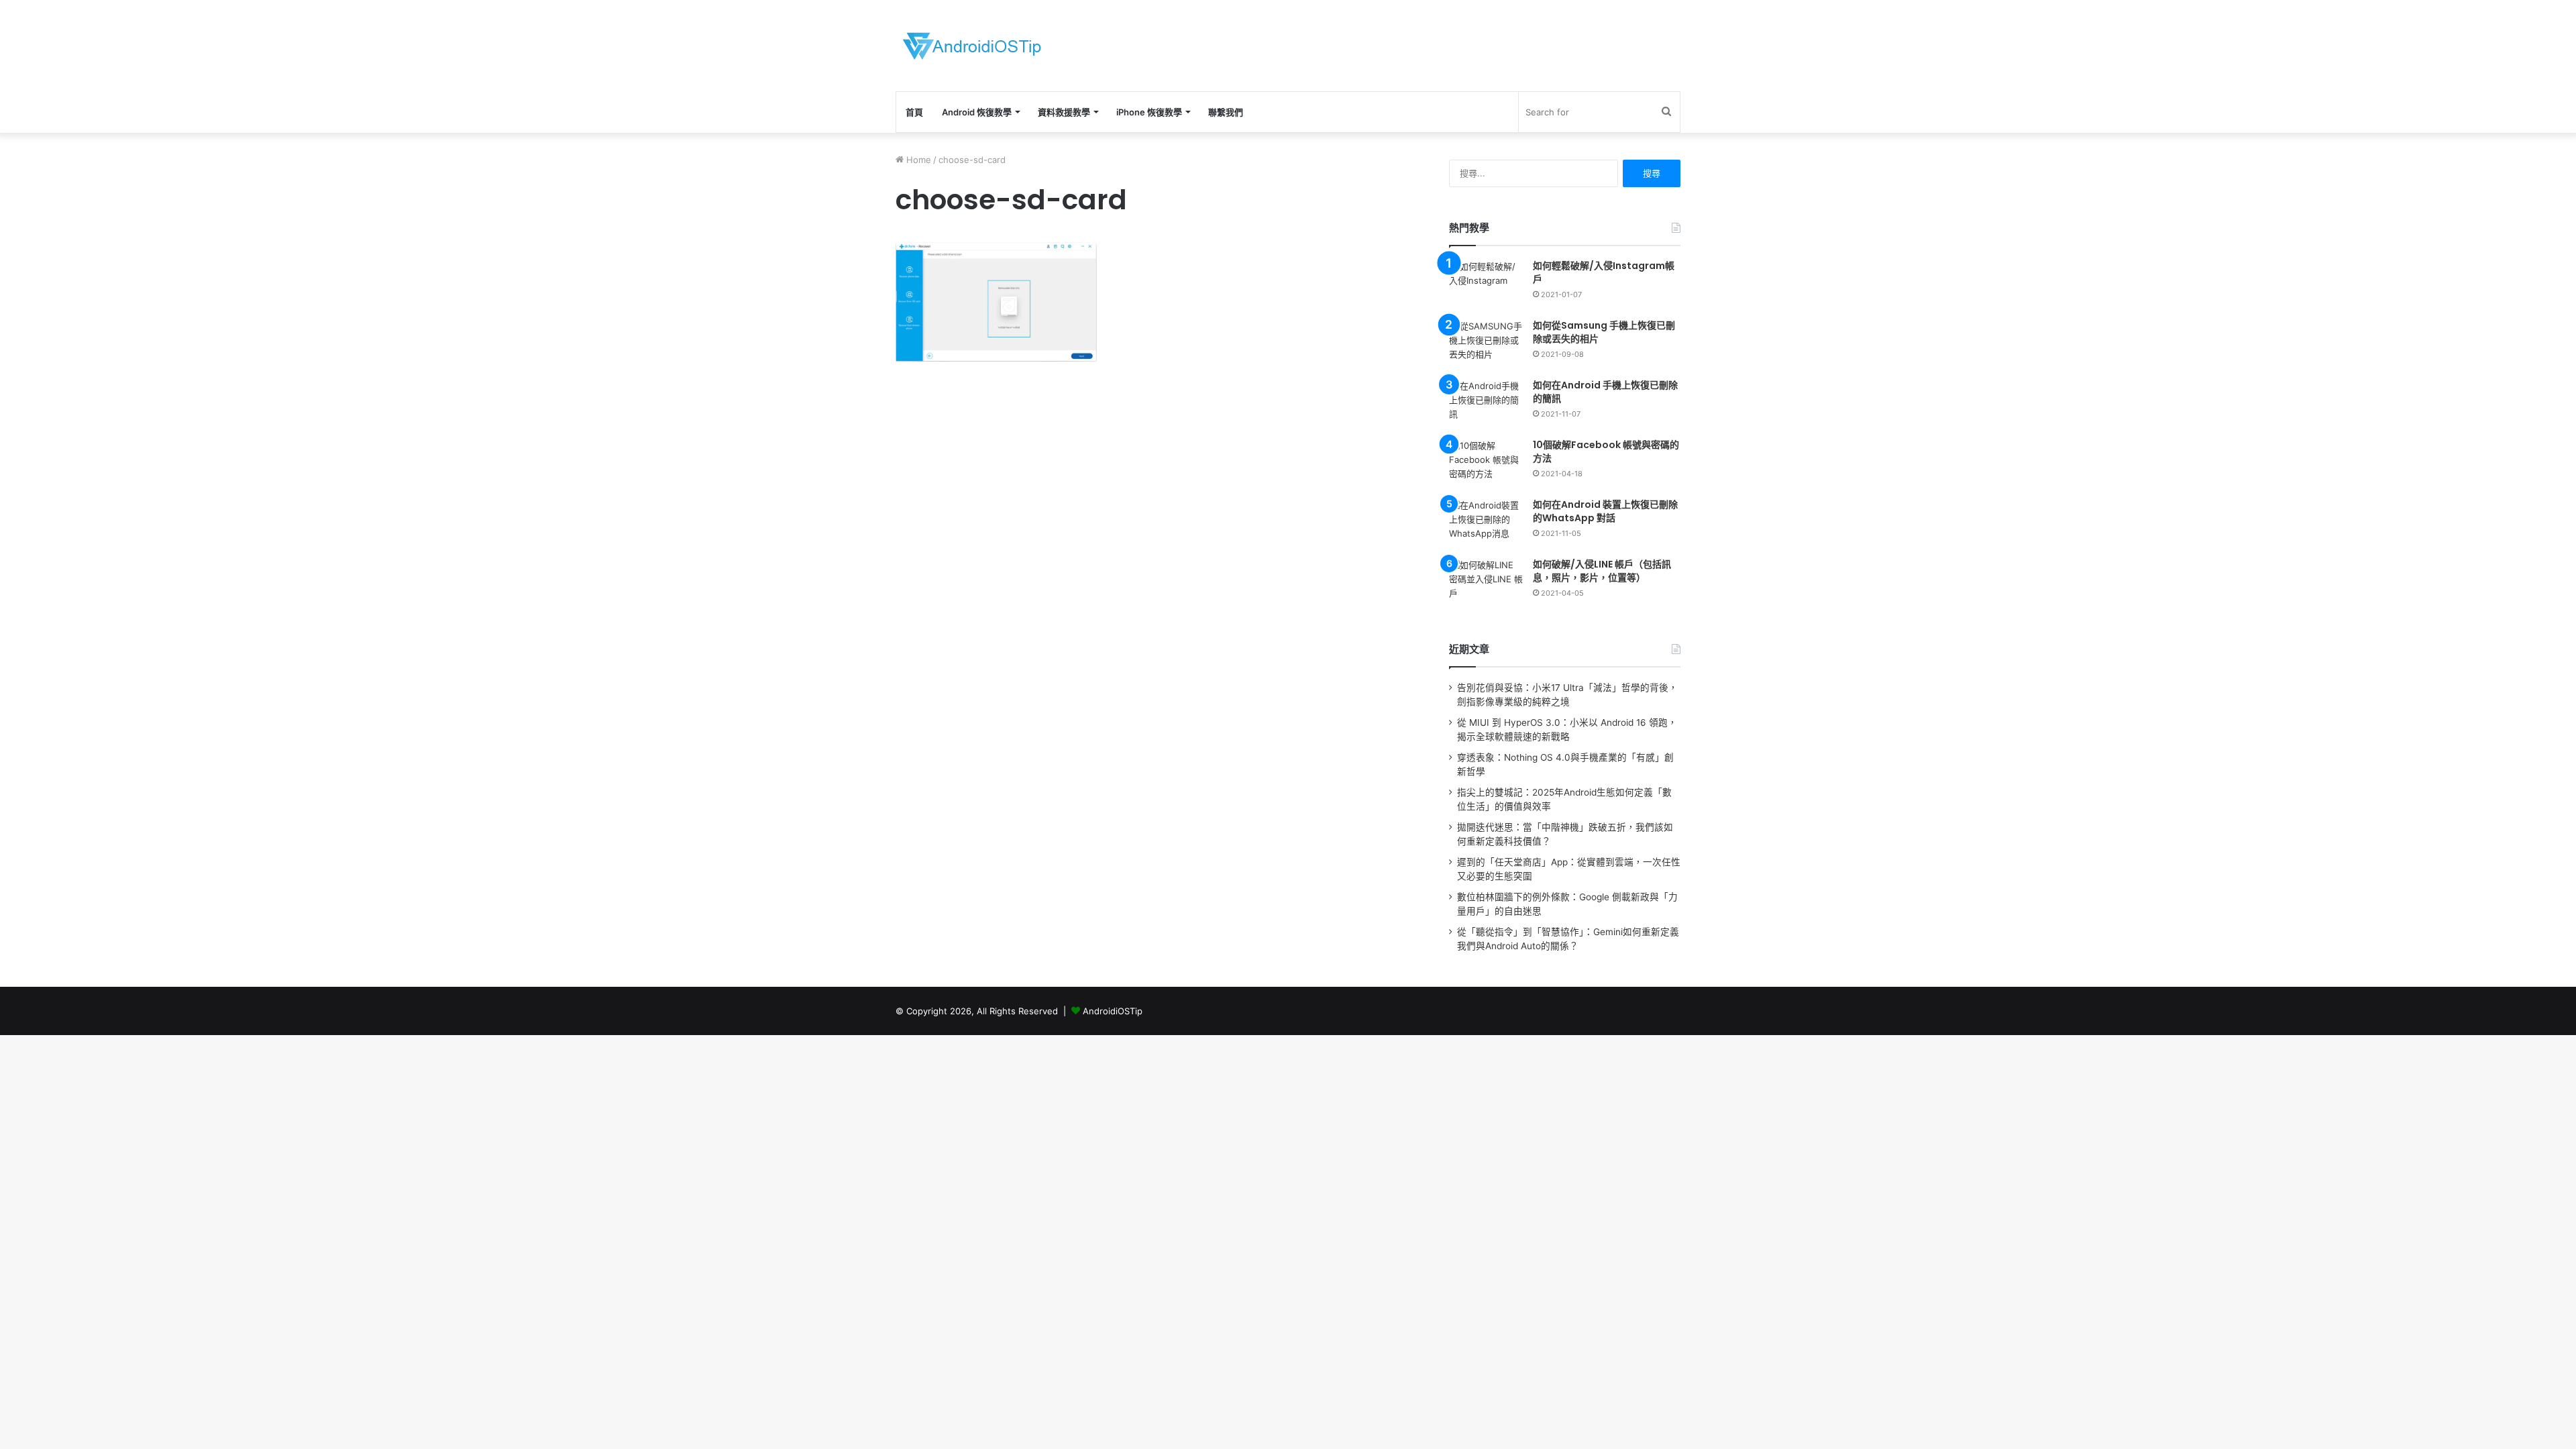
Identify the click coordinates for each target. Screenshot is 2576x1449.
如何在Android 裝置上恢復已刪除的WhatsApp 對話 (1605, 511)
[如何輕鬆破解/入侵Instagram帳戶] (1486, 285)
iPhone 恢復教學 (1149, 112)
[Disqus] (1157, 588)
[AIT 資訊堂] (972, 46)
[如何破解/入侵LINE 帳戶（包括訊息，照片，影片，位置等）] (1486, 583)
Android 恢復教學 (977, 112)
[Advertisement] (1422, 44)
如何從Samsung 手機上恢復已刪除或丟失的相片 (1604, 332)
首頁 (914, 112)
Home (917, 160)
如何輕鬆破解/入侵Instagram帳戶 (1604, 272)
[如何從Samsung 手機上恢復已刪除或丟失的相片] (1486, 344)
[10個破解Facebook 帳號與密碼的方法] (1486, 464)
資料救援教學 (1064, 112)
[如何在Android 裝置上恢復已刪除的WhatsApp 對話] (1486, 524)
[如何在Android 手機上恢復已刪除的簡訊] (1486, 404)
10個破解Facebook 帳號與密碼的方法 (1606, 451)
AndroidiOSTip (1113, 1011)
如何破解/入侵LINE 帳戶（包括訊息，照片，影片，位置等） (1602, 571)
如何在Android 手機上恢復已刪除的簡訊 (1605, 392)
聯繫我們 (1226, 112)
